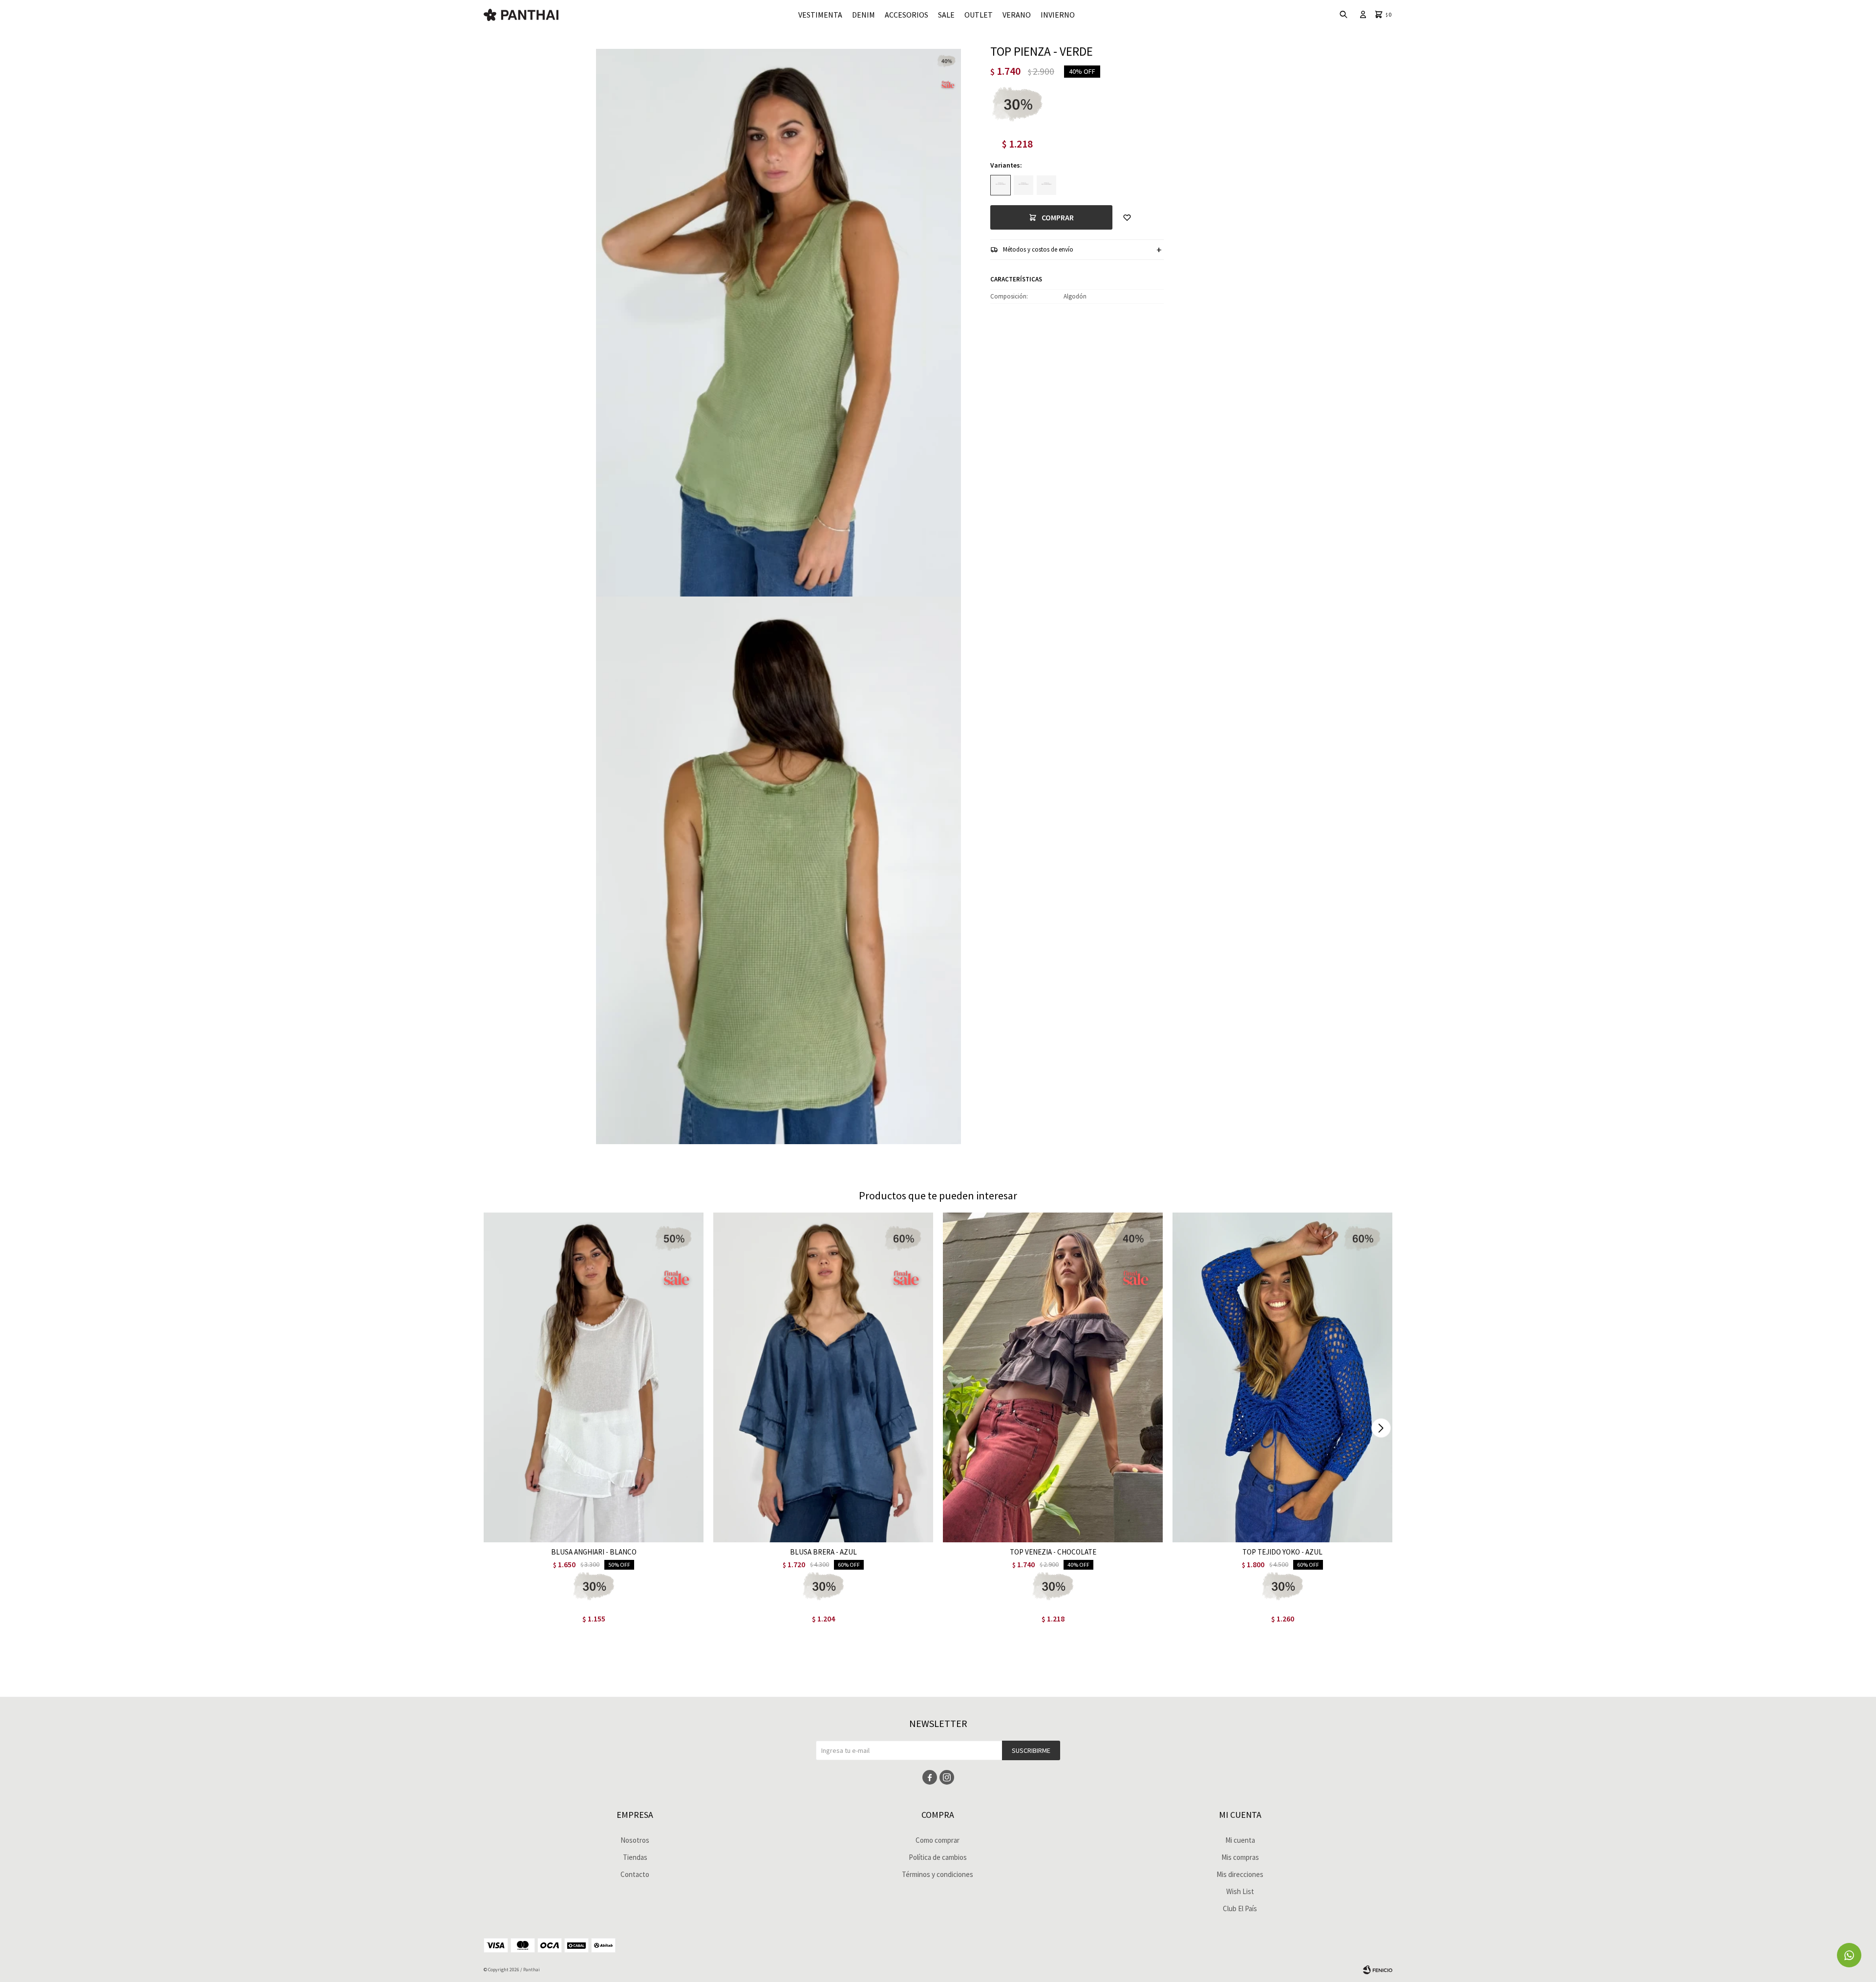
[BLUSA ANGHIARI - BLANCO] (594, 1377)
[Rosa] (1046, 185)
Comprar (1058, 217)
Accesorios (906, 15)
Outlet (979, 15)
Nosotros (635, 1840)
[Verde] (1001, 185)
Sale (946, 15)
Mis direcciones (1240, 1874)
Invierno (1058, 15)
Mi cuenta (1240, 1840)
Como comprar (938, 1840)
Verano (1017, 15)
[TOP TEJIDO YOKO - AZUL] (1282, 1377)
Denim (863, 15)
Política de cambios (938, 1857)
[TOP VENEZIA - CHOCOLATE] (1053, 1377)
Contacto (635, 1874)
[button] (1381, 1428)
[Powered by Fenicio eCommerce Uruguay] (1378, 1970)
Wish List (1240, 1891)
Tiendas (635, 1857)
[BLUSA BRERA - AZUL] (823, 1377)
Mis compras (1240, 1857)
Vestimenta (820, 15)
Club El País (1240, 1908)
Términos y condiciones (938, 1874)
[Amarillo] (1023, 185)
